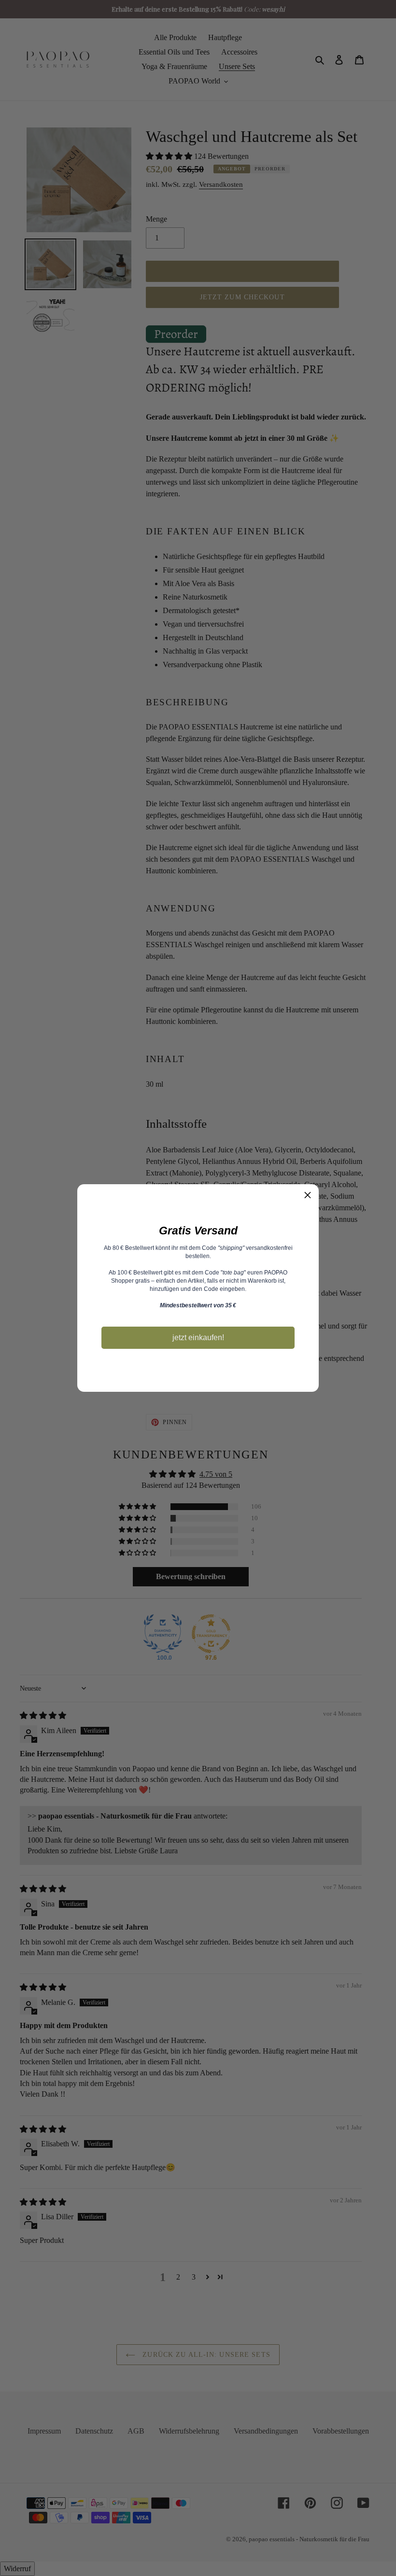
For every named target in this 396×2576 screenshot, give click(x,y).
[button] (308, 1195)
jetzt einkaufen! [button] (198, 1337)
